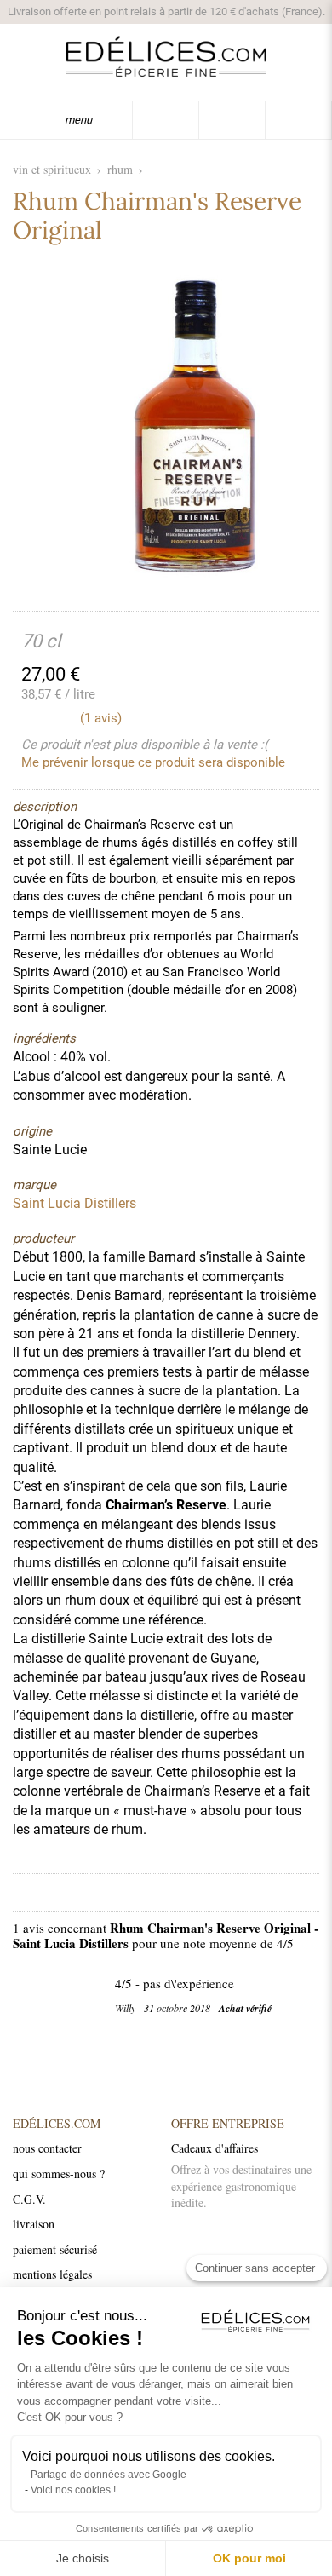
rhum (120, 169)
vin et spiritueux (52, 169)
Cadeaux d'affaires (215, 2148)
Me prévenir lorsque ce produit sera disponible (153, 762)
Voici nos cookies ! (73, 2490)
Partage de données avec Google (109, 2475)
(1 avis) (101, 718)
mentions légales (52, 2274)
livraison (34, 2224)
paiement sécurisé (55, 2249)
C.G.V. (29, 2199)
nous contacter (47, 2148)
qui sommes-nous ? (59, 2173)
